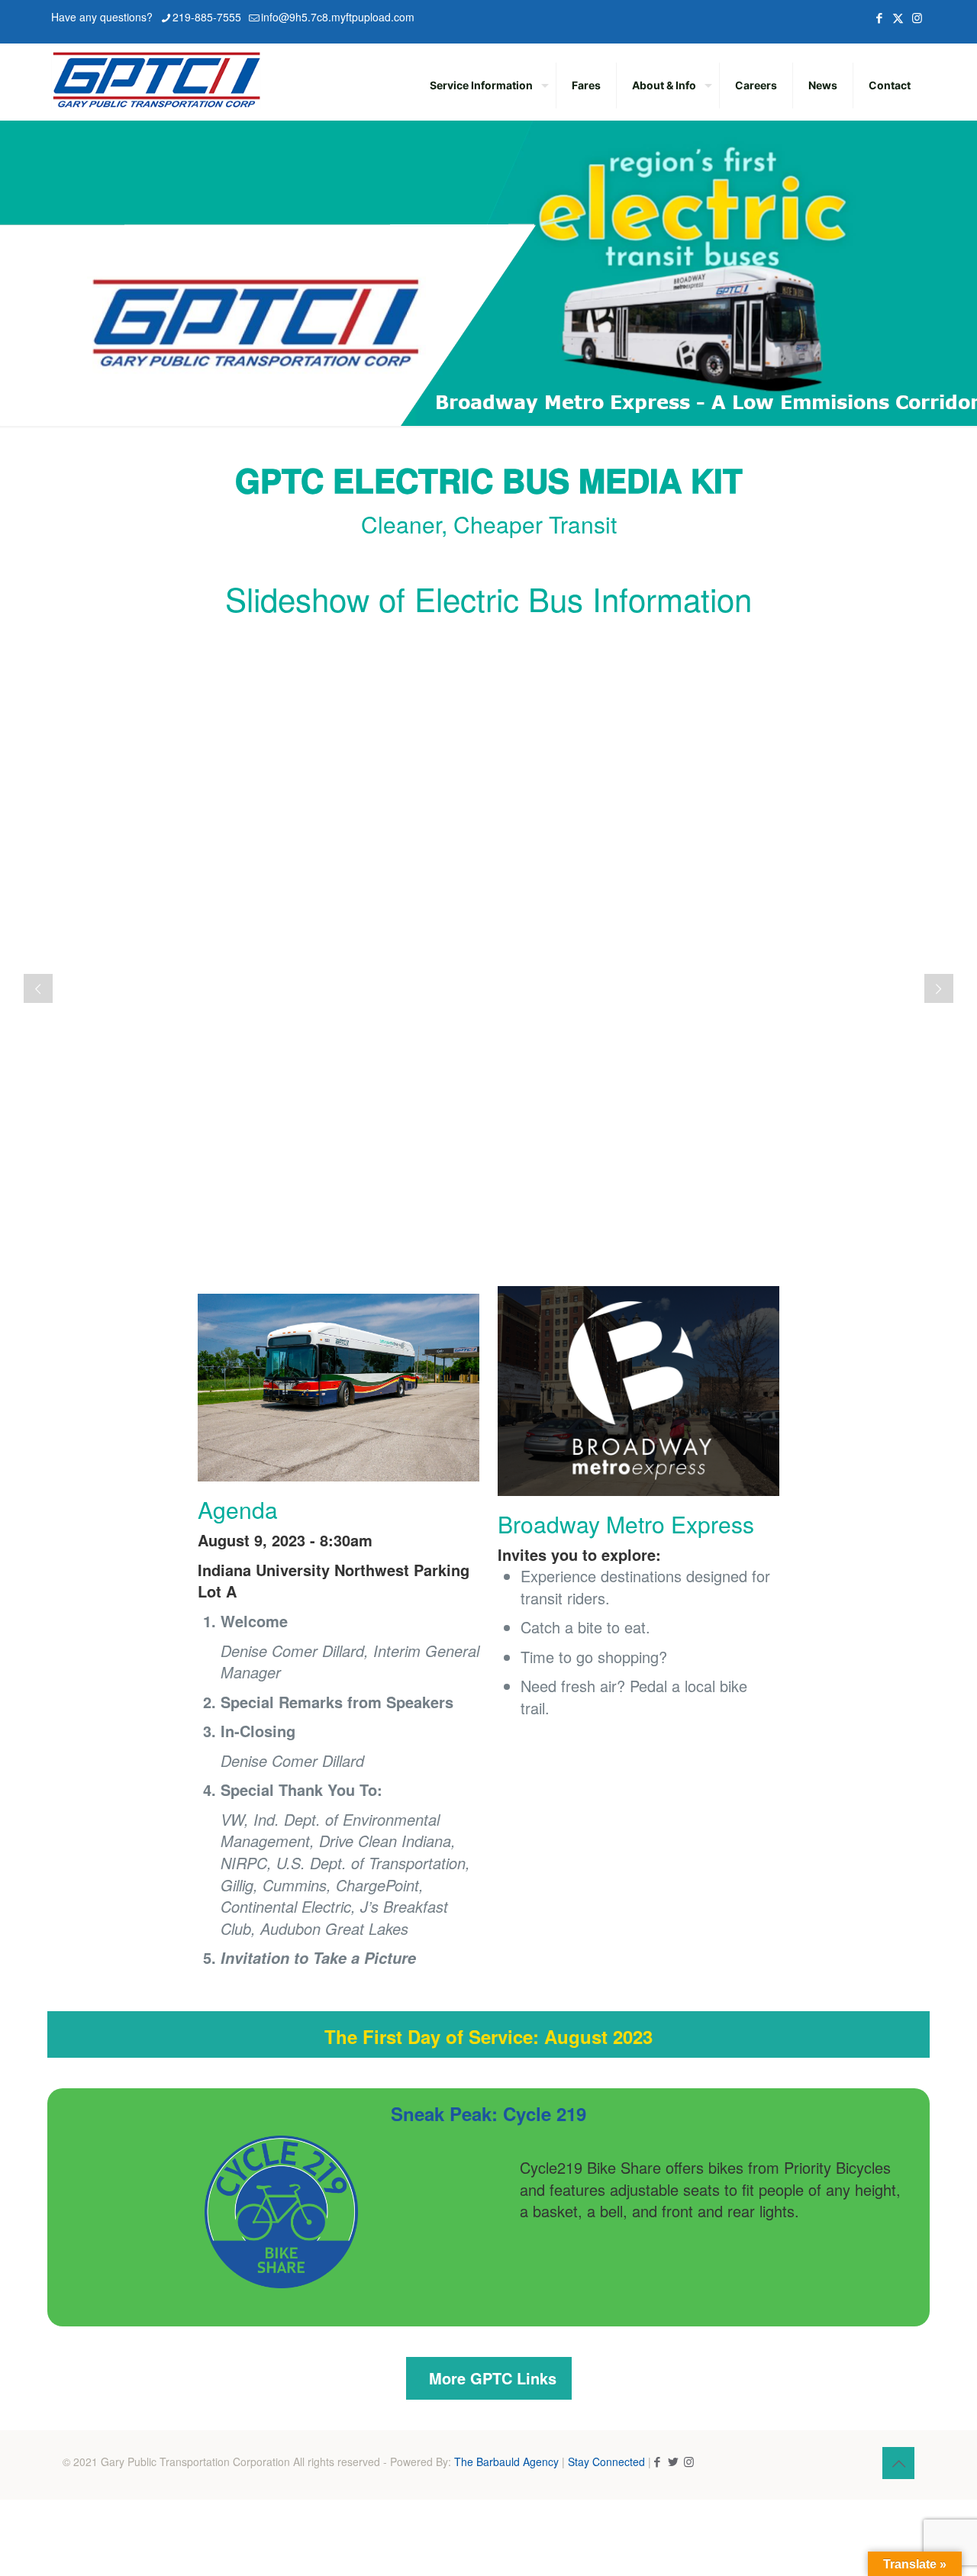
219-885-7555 (207, 17)
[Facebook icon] (879, 17)
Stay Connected (606, 2462)
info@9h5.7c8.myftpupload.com (338, 17)
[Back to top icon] (898, 2463)
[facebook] (657, 2461)
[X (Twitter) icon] (898, 17)
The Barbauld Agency (506, 2462)
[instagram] (689, 2461)
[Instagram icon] (917, 17)
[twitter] (673, 2461)
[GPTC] (156, 78)
